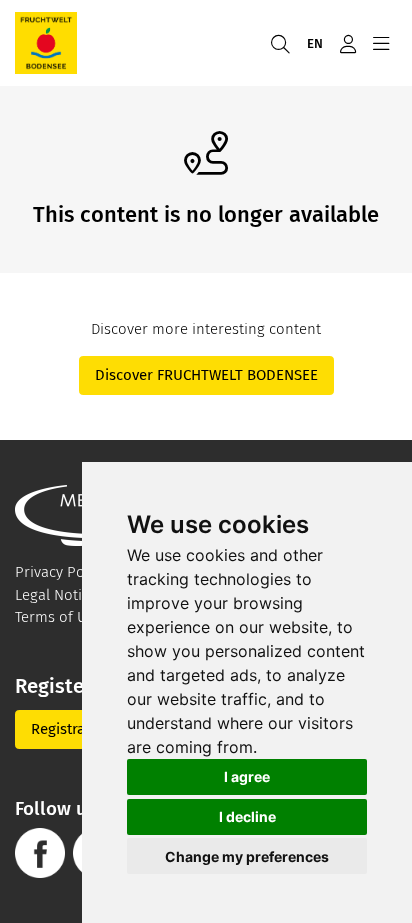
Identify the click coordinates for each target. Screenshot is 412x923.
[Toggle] (380, 43)
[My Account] (347, 43)
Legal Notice (56, 595)
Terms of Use (58, 617)
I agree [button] (247, 776)
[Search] (280, 43)
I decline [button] (247, 816)
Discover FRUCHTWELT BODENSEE (206, 375)
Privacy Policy (61, 572)
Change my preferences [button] (247, 856)
